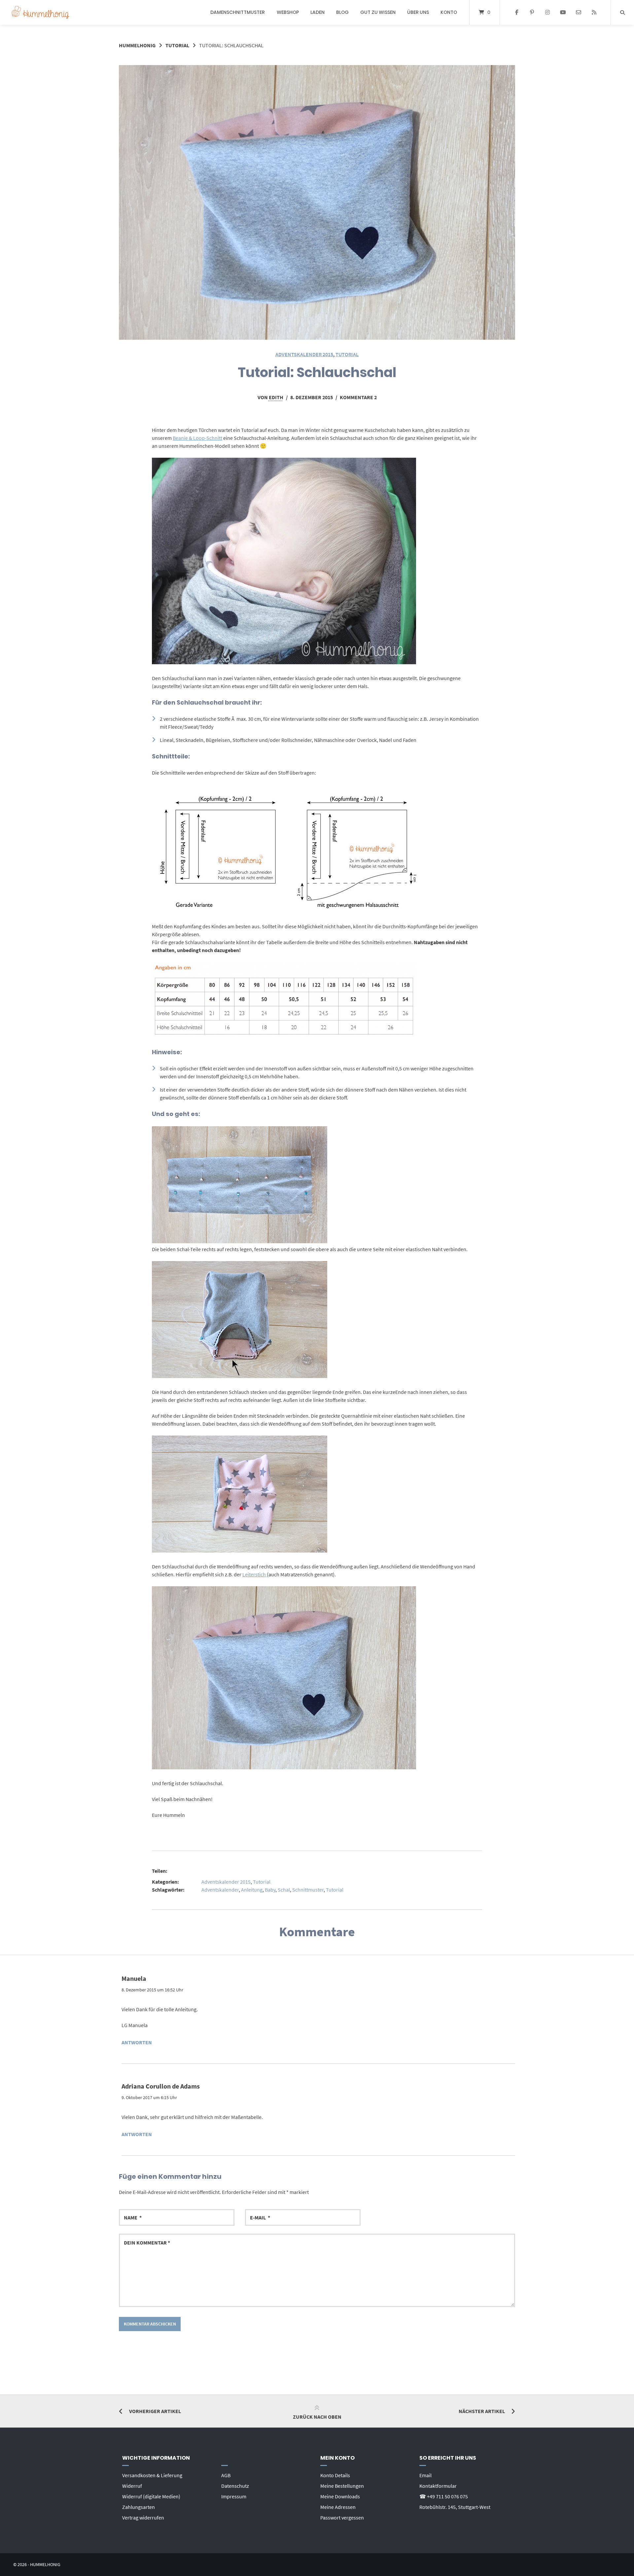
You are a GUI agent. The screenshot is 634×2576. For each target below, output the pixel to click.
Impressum (234, 2496)
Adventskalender (220, 1890)
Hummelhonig (137, 45)
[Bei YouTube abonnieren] (563, 13)
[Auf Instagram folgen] (548, 13)
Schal (284, 1890)
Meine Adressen (338, 2507)
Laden (317, 12)
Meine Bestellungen (342, 2486)
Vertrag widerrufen (143, 2518)
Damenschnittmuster (238, 12)
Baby (270, 1890)
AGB (226, 2475)
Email (425, 2475)
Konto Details (335, 2475)
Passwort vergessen (342, 2518)
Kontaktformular (438, 2486)
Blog (342, 12)
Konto (449, 12)
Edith (276, 397)
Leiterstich (255, 1574)
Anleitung (252, 1890)
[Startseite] (40, 12)
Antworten (137, 2042)
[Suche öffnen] (622, 12)
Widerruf (132, 2486)
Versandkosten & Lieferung (152, 2475)
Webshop (288, 12)
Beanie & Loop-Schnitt (197, 438)
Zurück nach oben (317, 2417)
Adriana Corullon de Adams (161, 2086)
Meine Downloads (340, 2496)
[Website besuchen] (594, 13)
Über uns (418, 12)
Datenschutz (235, 2486)
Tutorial (177, 45)
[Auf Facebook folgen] (517, 13)
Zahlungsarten (139, 2507)
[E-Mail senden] (578, 13)
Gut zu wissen (378, 12)
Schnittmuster (308, 1890)
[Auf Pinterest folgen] (532, 13)
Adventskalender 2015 (304, 354)
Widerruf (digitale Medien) (151, 2496)
